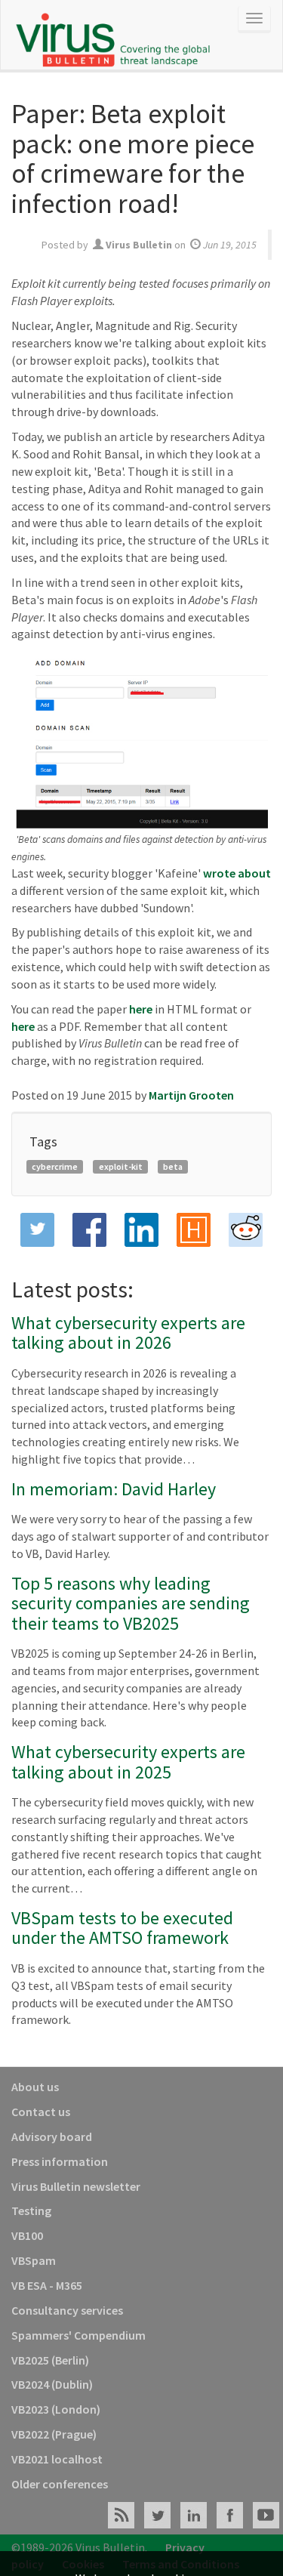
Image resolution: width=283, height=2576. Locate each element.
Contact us (41, 2112)
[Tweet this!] (37, 1230)
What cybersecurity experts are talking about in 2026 (128, 1333)
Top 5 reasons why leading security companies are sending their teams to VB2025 (131, 1603)
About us (35, 2087)
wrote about (237, 873)
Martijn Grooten (191, 1095)
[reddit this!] (246, 1230)
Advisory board (52, 2136)
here (141, 1009)
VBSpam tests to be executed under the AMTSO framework (122, 1928)
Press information (60, 2161)
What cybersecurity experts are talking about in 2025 (128, 1762)
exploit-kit (121, 1166)
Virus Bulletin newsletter (76, 2186)
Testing (31, 2210)
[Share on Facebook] (89, 1230)
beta (173, 1166)
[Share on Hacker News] (194, 1230)
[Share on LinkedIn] (141, 1230)
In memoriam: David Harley (114, 1489)
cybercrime (55, 1166)
